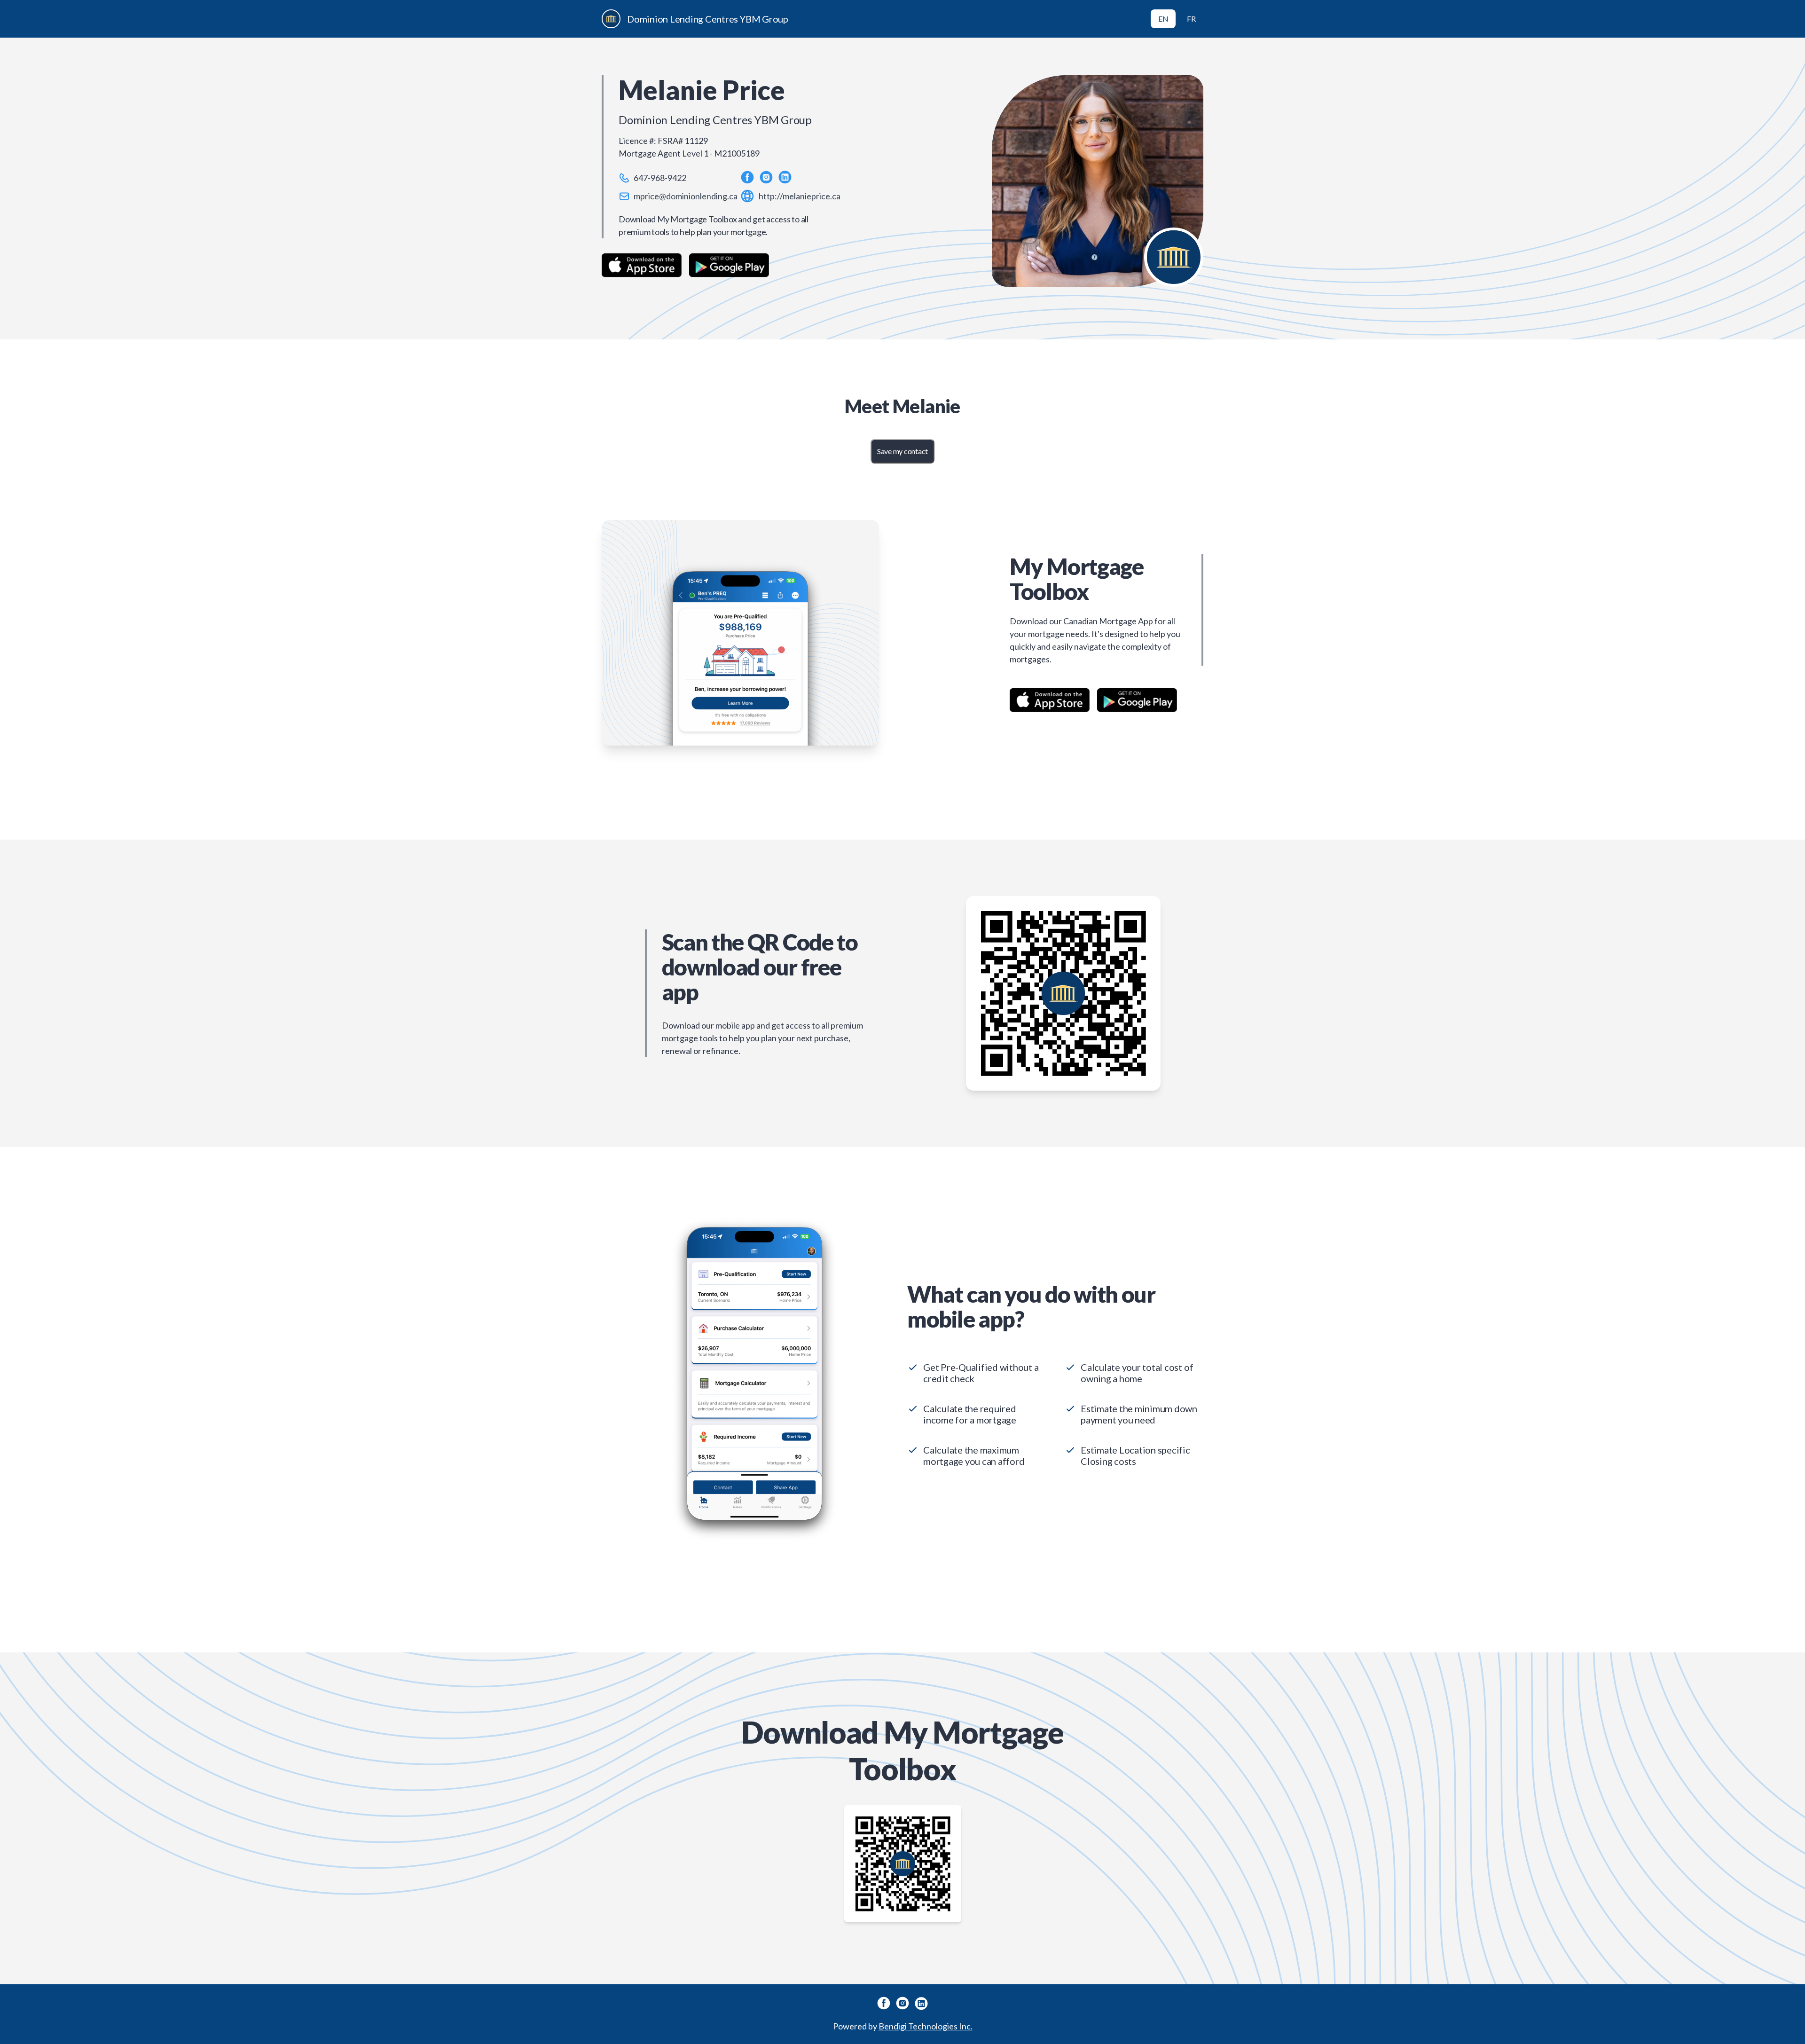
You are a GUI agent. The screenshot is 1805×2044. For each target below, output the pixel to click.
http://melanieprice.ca (800, 196)
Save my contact (902, 451)
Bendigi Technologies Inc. (926, 2026)
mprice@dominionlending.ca (686, 196)
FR (1191, 19)
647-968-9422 (660, 178)
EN (1163, 19)
